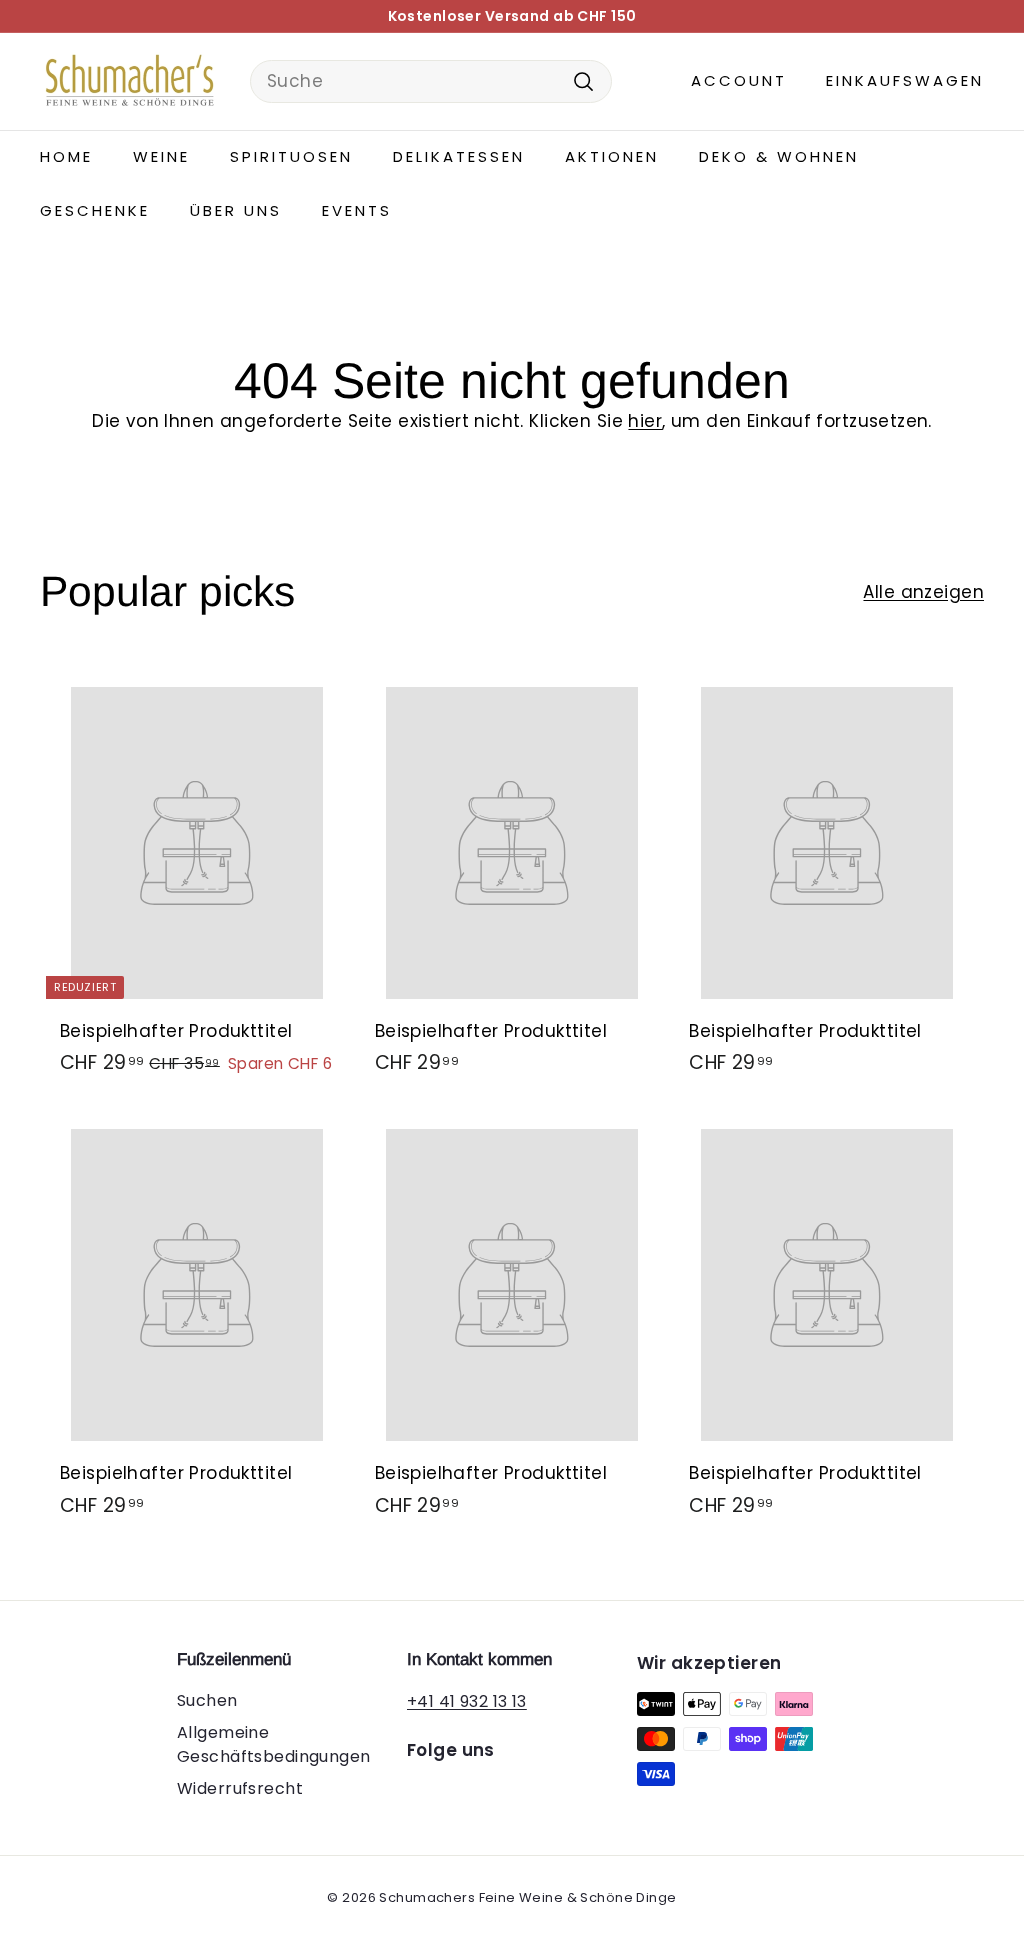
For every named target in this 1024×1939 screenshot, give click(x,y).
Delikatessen (459, 156)
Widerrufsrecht (240, 1788)
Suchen (207, 1700)
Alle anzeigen (923, 592)
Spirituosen (291, 156)
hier (645, 421)
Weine (161, 156)
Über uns (236, 210)
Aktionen (612, 156)
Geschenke (95, 210)
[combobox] (431, 82)
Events (357, 210)
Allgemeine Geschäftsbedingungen (274, 1744)
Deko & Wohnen (779, 156)
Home (66, 156)
